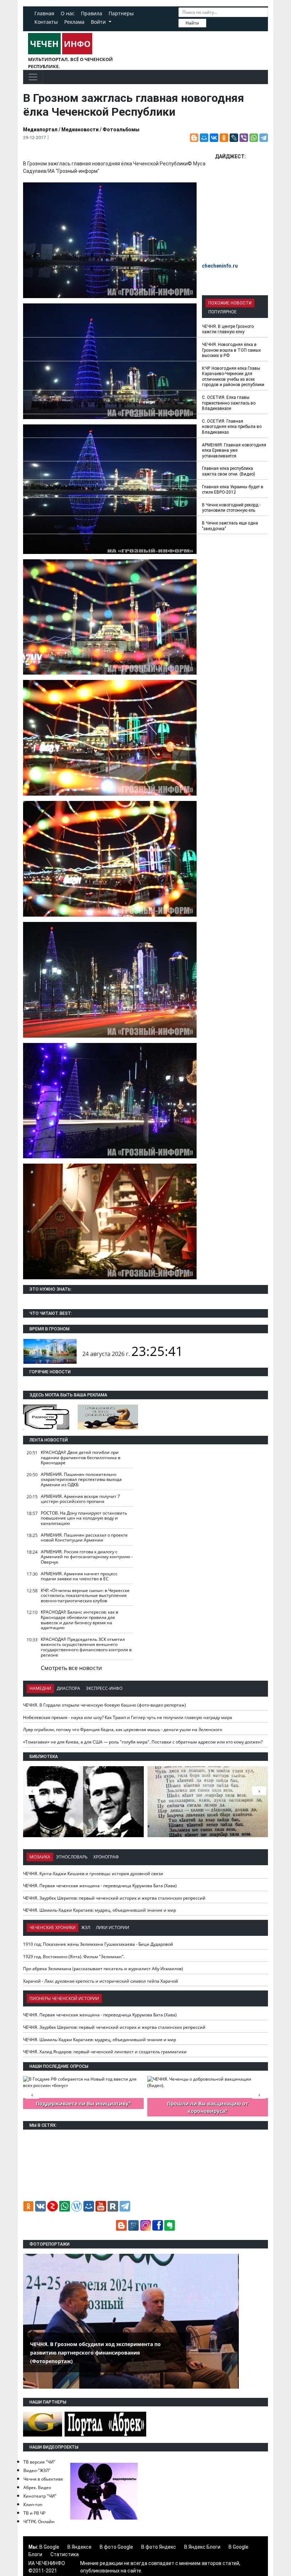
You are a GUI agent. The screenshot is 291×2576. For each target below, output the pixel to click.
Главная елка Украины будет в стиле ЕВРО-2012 (233, 490)
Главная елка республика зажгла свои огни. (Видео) (229, 471)
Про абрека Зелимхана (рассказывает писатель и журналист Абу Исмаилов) (103, 1969)
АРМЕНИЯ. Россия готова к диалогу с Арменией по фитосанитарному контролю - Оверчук (87, 1557)
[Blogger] (194, 138)
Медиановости (80, 130)
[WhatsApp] (254, 138)
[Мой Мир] (204, 138)
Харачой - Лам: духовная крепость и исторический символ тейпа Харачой (101, 1981)
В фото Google (116, 2547)
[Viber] (244, 138)
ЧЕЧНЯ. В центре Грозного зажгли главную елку (228, 329)
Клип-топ (33, 2504)
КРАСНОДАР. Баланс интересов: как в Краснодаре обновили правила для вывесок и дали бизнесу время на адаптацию (79, 1620)
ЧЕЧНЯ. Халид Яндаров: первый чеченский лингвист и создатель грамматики (105, 2052)
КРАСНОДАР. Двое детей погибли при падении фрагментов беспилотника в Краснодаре (81, 1457)
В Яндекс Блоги (202, 2547)
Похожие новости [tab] (230, 303)
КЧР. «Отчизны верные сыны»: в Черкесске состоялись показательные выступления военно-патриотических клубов (85, 1595)
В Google (49, 2547)
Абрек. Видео (37, 2487)
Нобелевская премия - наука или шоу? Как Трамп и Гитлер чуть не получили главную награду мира (128, 1717)
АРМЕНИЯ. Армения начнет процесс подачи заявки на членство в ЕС (79, 1576)
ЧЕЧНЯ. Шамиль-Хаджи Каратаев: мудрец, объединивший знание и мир (100, 1910)
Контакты (46, 22)
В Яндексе (79, 2547)
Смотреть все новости (71, 1668)
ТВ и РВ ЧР (34, 2513)
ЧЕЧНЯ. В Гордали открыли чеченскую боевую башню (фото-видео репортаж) (105, 1705)
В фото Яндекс (159, 2547)
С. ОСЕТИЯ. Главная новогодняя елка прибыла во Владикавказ (232, 427)
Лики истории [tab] (112, 1927)
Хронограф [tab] (106, 1857)
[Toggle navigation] (33, 77)
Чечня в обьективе (43, 2479)
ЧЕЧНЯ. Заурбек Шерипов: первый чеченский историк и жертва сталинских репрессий (114, 1898)
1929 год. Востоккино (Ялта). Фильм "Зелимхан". (74, 1957)
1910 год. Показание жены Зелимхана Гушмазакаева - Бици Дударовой (98, 1944)
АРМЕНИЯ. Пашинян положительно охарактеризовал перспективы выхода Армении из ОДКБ (81, 1479)
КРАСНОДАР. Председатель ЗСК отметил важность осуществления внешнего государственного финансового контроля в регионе (86, 1647)
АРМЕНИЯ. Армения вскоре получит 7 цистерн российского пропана (80, 1499)
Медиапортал (40, 130)
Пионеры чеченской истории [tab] (64, 1998)
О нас (68, 13)
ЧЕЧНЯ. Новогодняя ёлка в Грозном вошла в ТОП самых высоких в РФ (231, 350)
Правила (92, 13)
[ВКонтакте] (214, 138)
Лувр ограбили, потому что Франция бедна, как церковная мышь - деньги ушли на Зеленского (123, 1729)
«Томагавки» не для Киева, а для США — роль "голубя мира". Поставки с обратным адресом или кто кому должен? (143, 1742)
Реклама (74, 22)
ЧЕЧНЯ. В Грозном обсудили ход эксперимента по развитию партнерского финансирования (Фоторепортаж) (95, 2353)
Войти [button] (99, 22)
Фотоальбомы (121, 130)
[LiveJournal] (234, 138)
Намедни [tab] (40, 1688)
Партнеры (121, 13)
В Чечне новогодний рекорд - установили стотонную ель (231, 508)
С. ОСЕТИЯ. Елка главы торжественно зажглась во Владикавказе (229, 403)
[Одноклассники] (224, 138)
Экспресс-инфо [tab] (104, 1688)
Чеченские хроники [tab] (53, 1927)
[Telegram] (264, 138)
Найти (192, 23)
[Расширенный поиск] (211, 22)
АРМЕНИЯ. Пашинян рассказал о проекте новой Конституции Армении (84, 1538)
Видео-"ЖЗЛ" (37, 2470)
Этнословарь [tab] (72, 1857)
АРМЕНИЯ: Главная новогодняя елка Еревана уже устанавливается (234, 451)
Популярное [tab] (223, 312)
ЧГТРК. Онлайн (39, 2522)
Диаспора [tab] (68, 1688)
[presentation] (259, 1791)
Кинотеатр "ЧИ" (40, 2496)
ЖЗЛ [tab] (86, 1927)
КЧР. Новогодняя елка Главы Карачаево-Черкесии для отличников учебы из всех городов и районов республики (233, 377)
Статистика (65, 2554)
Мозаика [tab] (40, 1857)
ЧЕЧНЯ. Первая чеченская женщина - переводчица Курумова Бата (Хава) (100, 1886)
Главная (44, 13)
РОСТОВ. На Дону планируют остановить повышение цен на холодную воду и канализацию (84, 1518)
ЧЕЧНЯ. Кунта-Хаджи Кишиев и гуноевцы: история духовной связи (93, 1874)
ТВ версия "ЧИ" (39, 2462)
